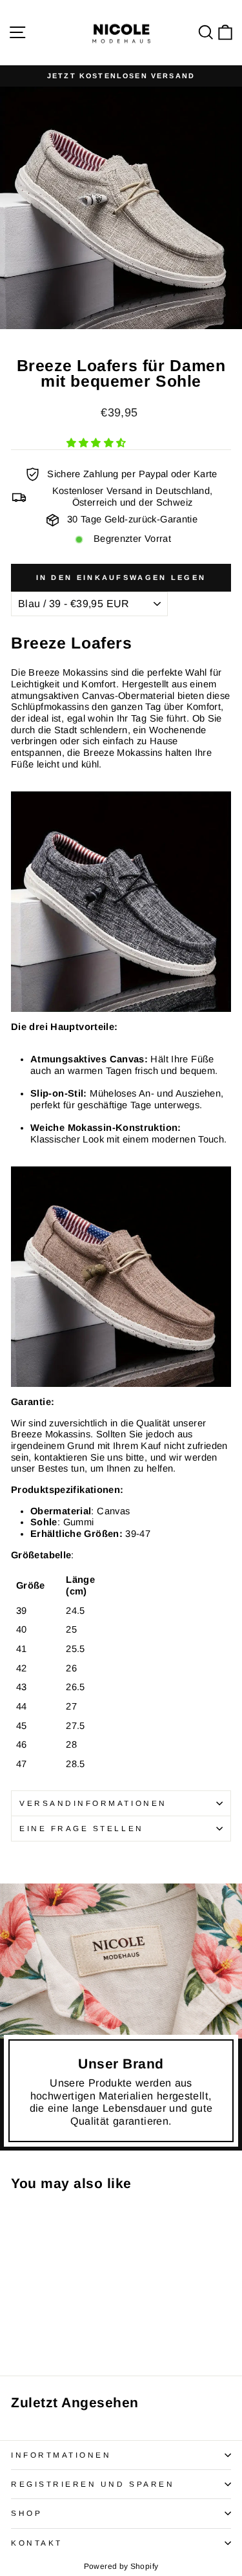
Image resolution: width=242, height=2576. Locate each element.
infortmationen (61, 2455)
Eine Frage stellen (82, 1828)
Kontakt (37, 2543)
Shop (26, 2513)
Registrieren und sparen (93, 2484)
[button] (98, 443)
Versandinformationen (93, 1803)
